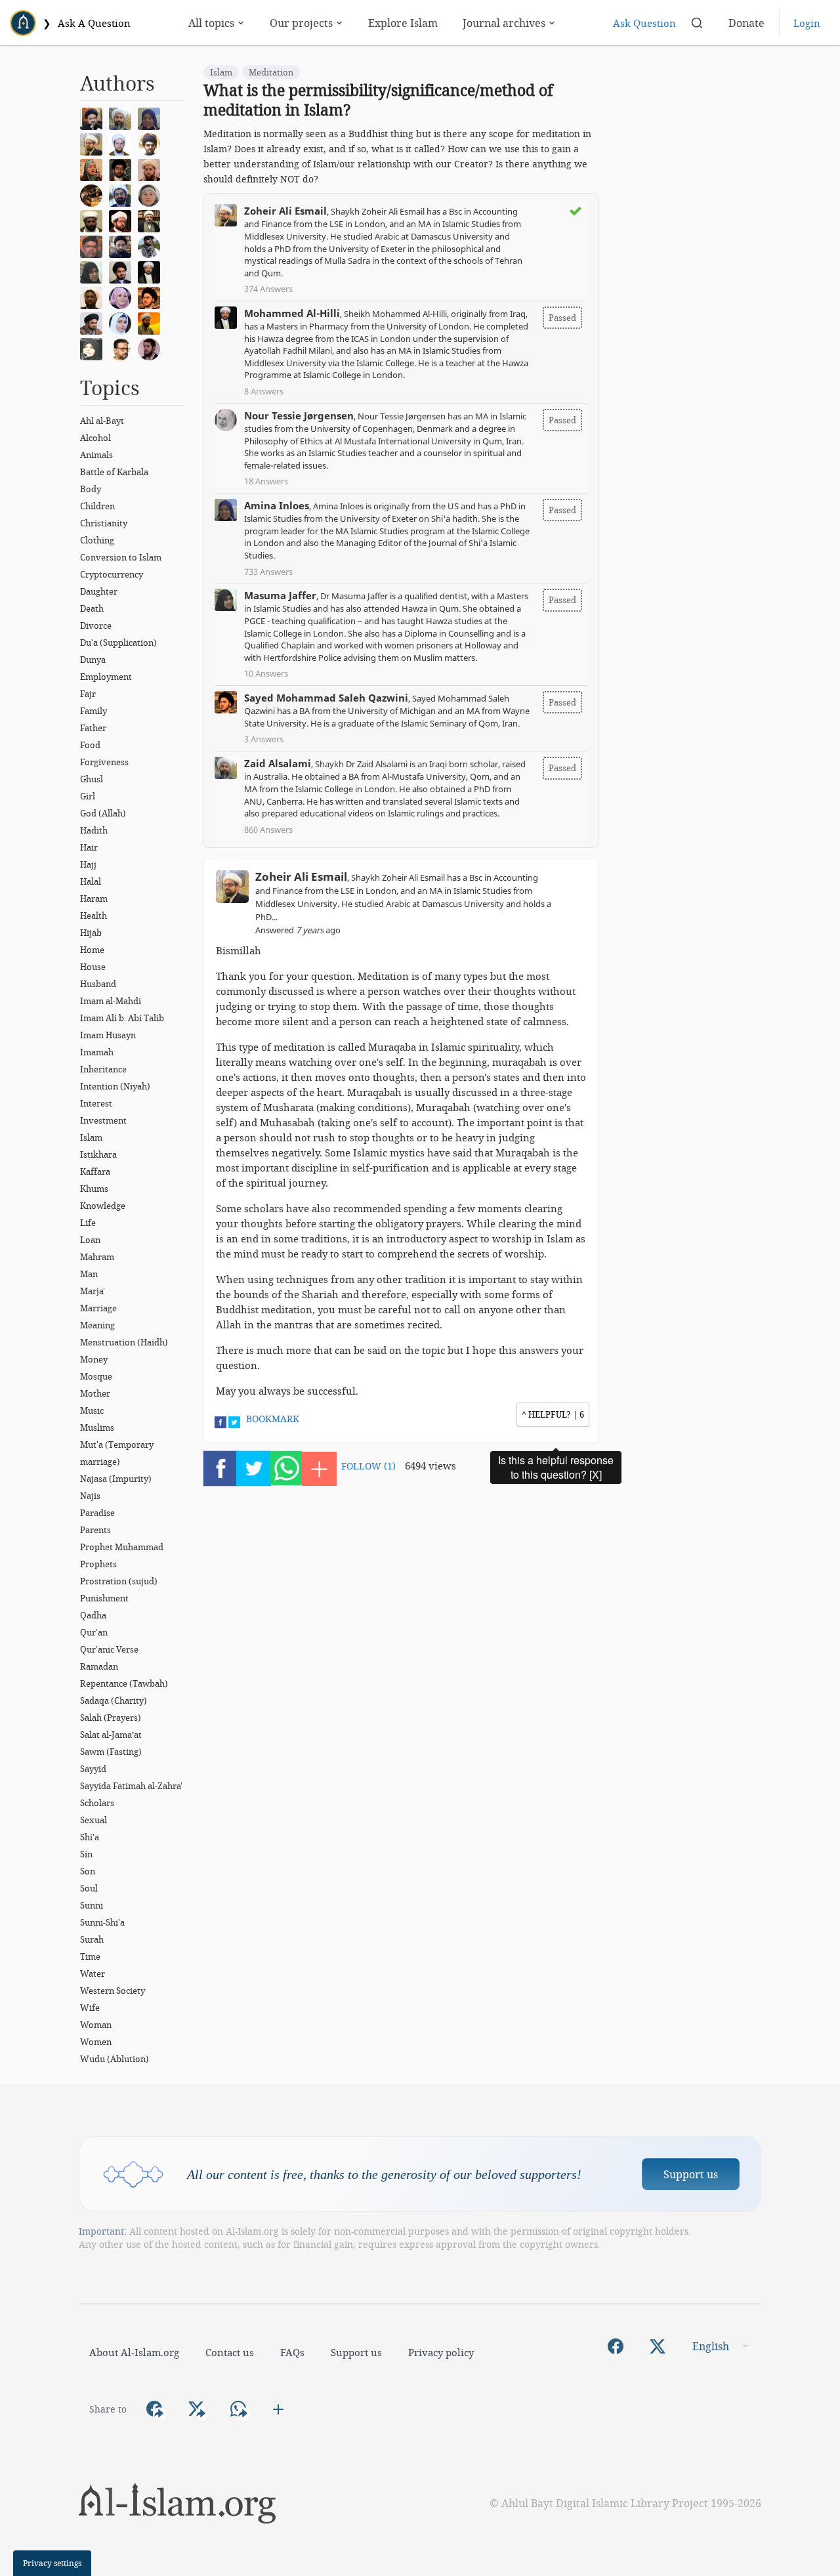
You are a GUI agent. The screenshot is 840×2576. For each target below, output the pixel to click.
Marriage (98, 1308)
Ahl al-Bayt (102, 421)
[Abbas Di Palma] (123, 143)
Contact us (230, 2352)
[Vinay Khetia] (123, 220)
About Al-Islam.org (134, 2352)
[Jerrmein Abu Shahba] (123, 322)
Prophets (98, 1564)
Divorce (96, 625)
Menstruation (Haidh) (124, 1342)
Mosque (96, 1376)
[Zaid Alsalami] (123, 117)
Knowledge (103, 1206)
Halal (91, 881)
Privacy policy (441, 2352)
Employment (106, 677)
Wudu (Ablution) (115, 2059)
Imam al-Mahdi (111, 1001)
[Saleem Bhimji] (94, 220)
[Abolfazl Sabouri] (123, 194)
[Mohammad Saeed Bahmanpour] (152, 220)
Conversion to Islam (121, 557)
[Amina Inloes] (152, 117)
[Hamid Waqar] (152, 322)
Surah (92, 1939)
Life (88, 1223)
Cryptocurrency (112, 574)
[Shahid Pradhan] (123, 348)
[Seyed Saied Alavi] (123, 271)
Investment (103, 1120)
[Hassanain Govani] (152, 245)
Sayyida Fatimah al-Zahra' (131, 1786)
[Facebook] (616, 2346)
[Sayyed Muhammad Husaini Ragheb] (123, 169)
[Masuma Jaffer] (94, 271)
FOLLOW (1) (368, 1466)
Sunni (92, 1905)
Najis (90, 1496)
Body (91, 489)
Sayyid (93, 1769)
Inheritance (103, 1069)
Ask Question (644, 23)
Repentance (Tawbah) (124, 1683)
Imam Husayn (108, 1035)
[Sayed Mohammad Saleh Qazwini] (152, 297)
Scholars (97, 1803)
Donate (746, 23)
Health (94, 916)
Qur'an (94, 1632)
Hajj (88, 864)
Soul (89, 1888)
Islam (91, 1137)
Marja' (93, 1291)
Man (89, 1274)
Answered (298, 930)
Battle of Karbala (114, 472)
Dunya (93, 660)
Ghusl (92, 779)
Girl (88, 796)
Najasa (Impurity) (116, 1479)
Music (92, 1410)
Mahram (97, 1257)
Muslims (97, 1427)
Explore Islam (403, 23)
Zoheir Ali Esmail (285, 211)
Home (92, 950)
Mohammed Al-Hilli (292, 313)
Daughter (99, 591)
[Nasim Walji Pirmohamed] (94, 348)
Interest (96, 1103)
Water (93, 1974)
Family (94, 711)
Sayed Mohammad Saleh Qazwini (326, 698)
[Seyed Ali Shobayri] (152, 143)
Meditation (271, 72)
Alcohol (95, 438)
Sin (86, 1854)
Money (94, 1359)
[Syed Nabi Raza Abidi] (94, 322)
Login (807, 23)
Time (90, 1956)
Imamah (97, 1052)
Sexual (94, 1820)
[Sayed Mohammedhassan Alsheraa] (152, 348)
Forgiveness (104, 762)
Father (93, 728)
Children (97, 506)
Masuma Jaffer (280, 595)
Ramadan (99, 1666)
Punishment (104, 1598)
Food (90, 745)
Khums (94, 1189)
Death (92, 608)
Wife (90, 2008)
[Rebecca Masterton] (94, 169)
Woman (96, 2025)
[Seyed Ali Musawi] (123, 245)
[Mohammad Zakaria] (94, 297)
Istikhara (98, 1154)
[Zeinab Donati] (152, 194)
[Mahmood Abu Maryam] (94, 194)
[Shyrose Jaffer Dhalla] (123, 297)
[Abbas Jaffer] (94, 245)
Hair (89, 847)
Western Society (113, 1991)
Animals (96, 455)
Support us (691, 2174)
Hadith (94, 830)
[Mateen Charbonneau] (152, 169)
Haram (94, 898)
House (93, 967)
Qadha (93, 1615)
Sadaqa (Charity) (114, 1700)
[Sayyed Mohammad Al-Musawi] (94, 117)
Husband (98, 984)
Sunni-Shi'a (102, 1922)
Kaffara (95, 1172)
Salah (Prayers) (111, 1718)
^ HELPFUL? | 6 (553, 1414)
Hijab (91, 933)
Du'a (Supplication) (118, 643)
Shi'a (90, 1837)
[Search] (697, 23)
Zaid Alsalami (278, 763)
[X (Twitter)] (658, 2346)
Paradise (97, 1513)
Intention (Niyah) (115, 1086)
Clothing (97, 540)
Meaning (97, 1325)
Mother (95, 1393)
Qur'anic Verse (109, 1649)
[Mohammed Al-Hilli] (152, 271)
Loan (90, 1240)
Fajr (88, 694)
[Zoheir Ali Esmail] (94, 143)
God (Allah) (103, 813)
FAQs (292, 2352)
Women (96, 2042)
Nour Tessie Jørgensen (299, 415)
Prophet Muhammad (122, 1547)
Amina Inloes (277, 505)
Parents (95, 1530)
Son (88, 1871)
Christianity (104, 523)
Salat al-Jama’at (111, 1735)
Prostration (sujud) (119, 1581)
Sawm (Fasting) (111, 1752)
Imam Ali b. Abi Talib (122, 1018)
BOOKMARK (273, 1419)
